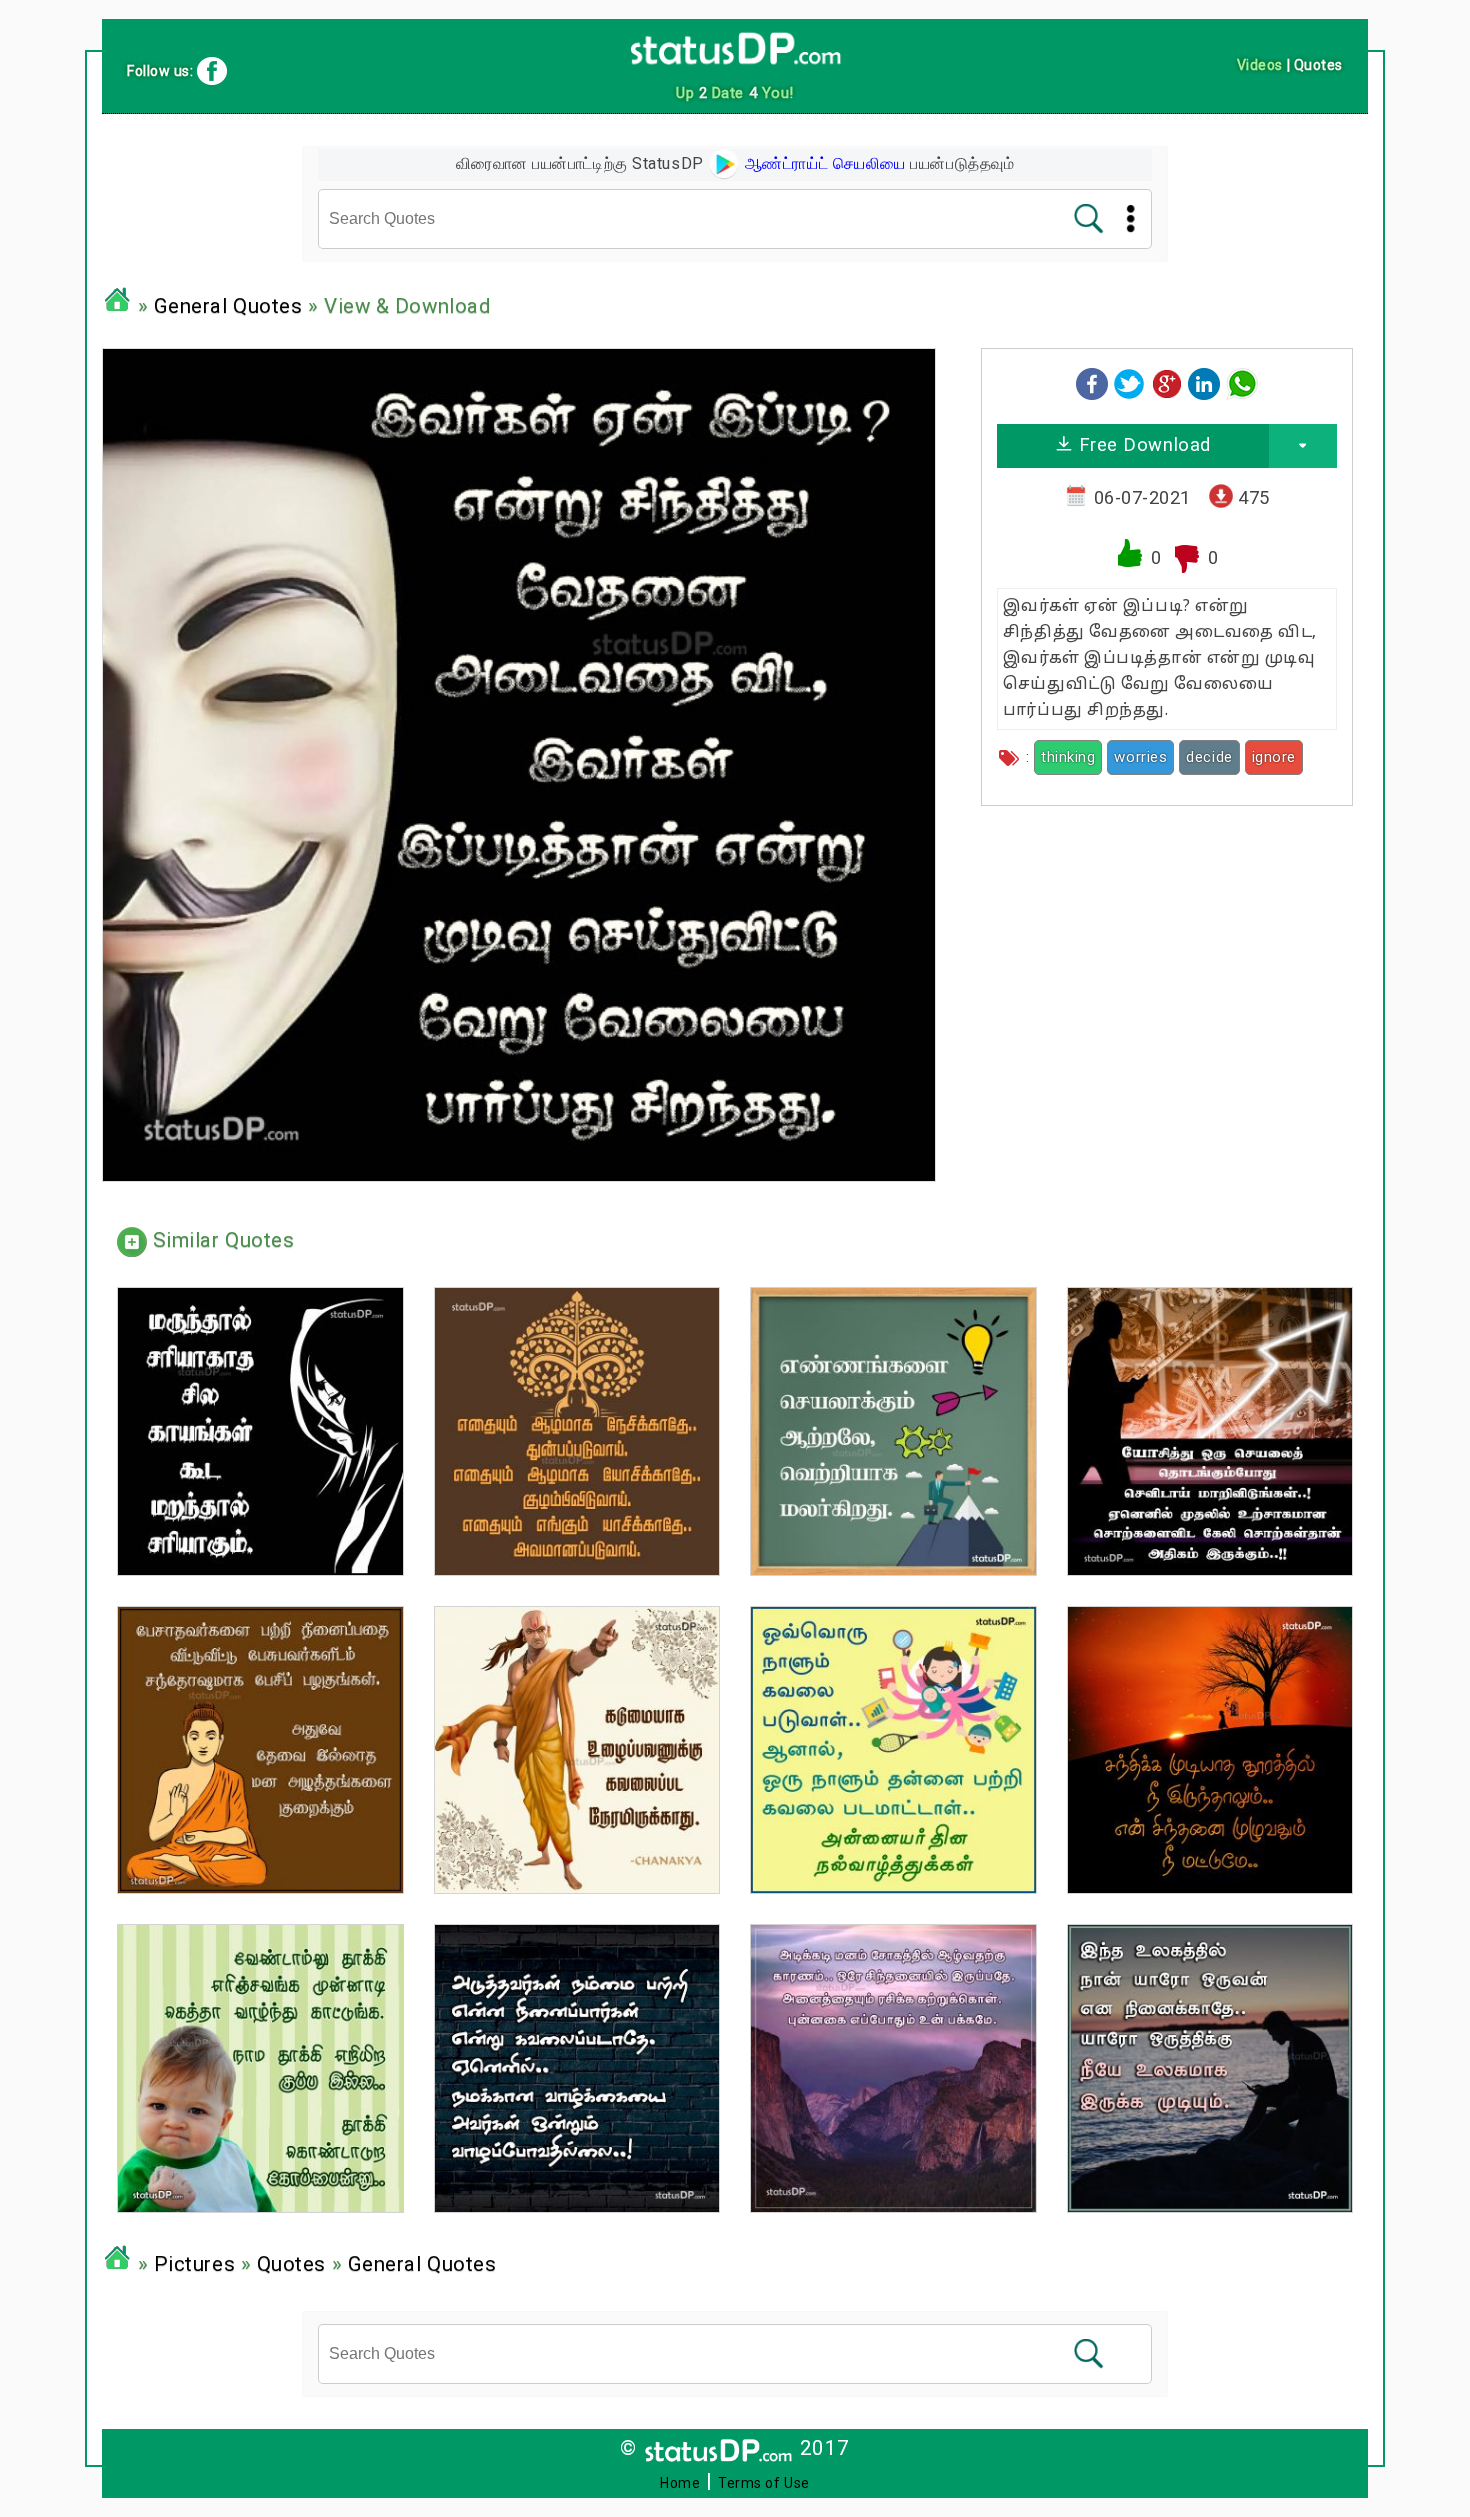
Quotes (291, 2264)
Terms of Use (764, 2483)
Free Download (1142, 444)
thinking (1068, 757)
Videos (1260, 65)
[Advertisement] (1167, 961)
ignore (1274, 757)
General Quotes (228, 306)
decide (1209, 757)
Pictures (194, 2264)
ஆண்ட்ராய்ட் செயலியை (823, 163)
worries (1140, 757)
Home (680, 2483)
